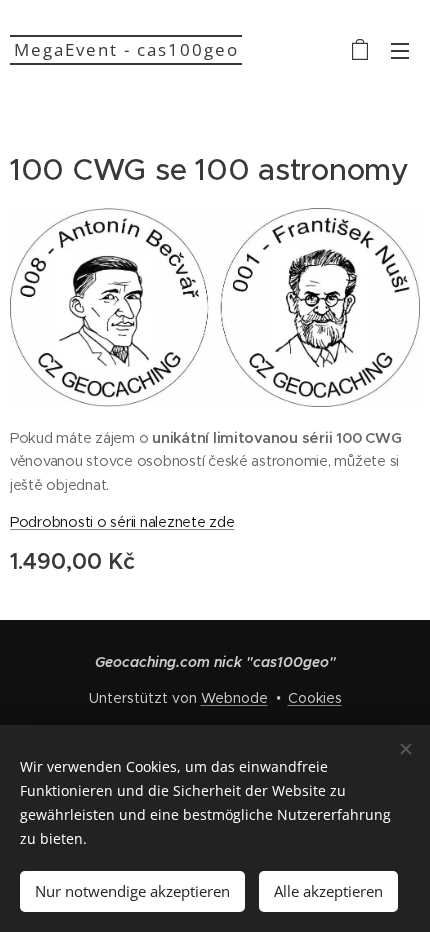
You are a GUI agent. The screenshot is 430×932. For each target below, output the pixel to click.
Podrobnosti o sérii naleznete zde (122, 522)
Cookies (315, 698)
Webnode (234, 698)
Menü (400, 50)
